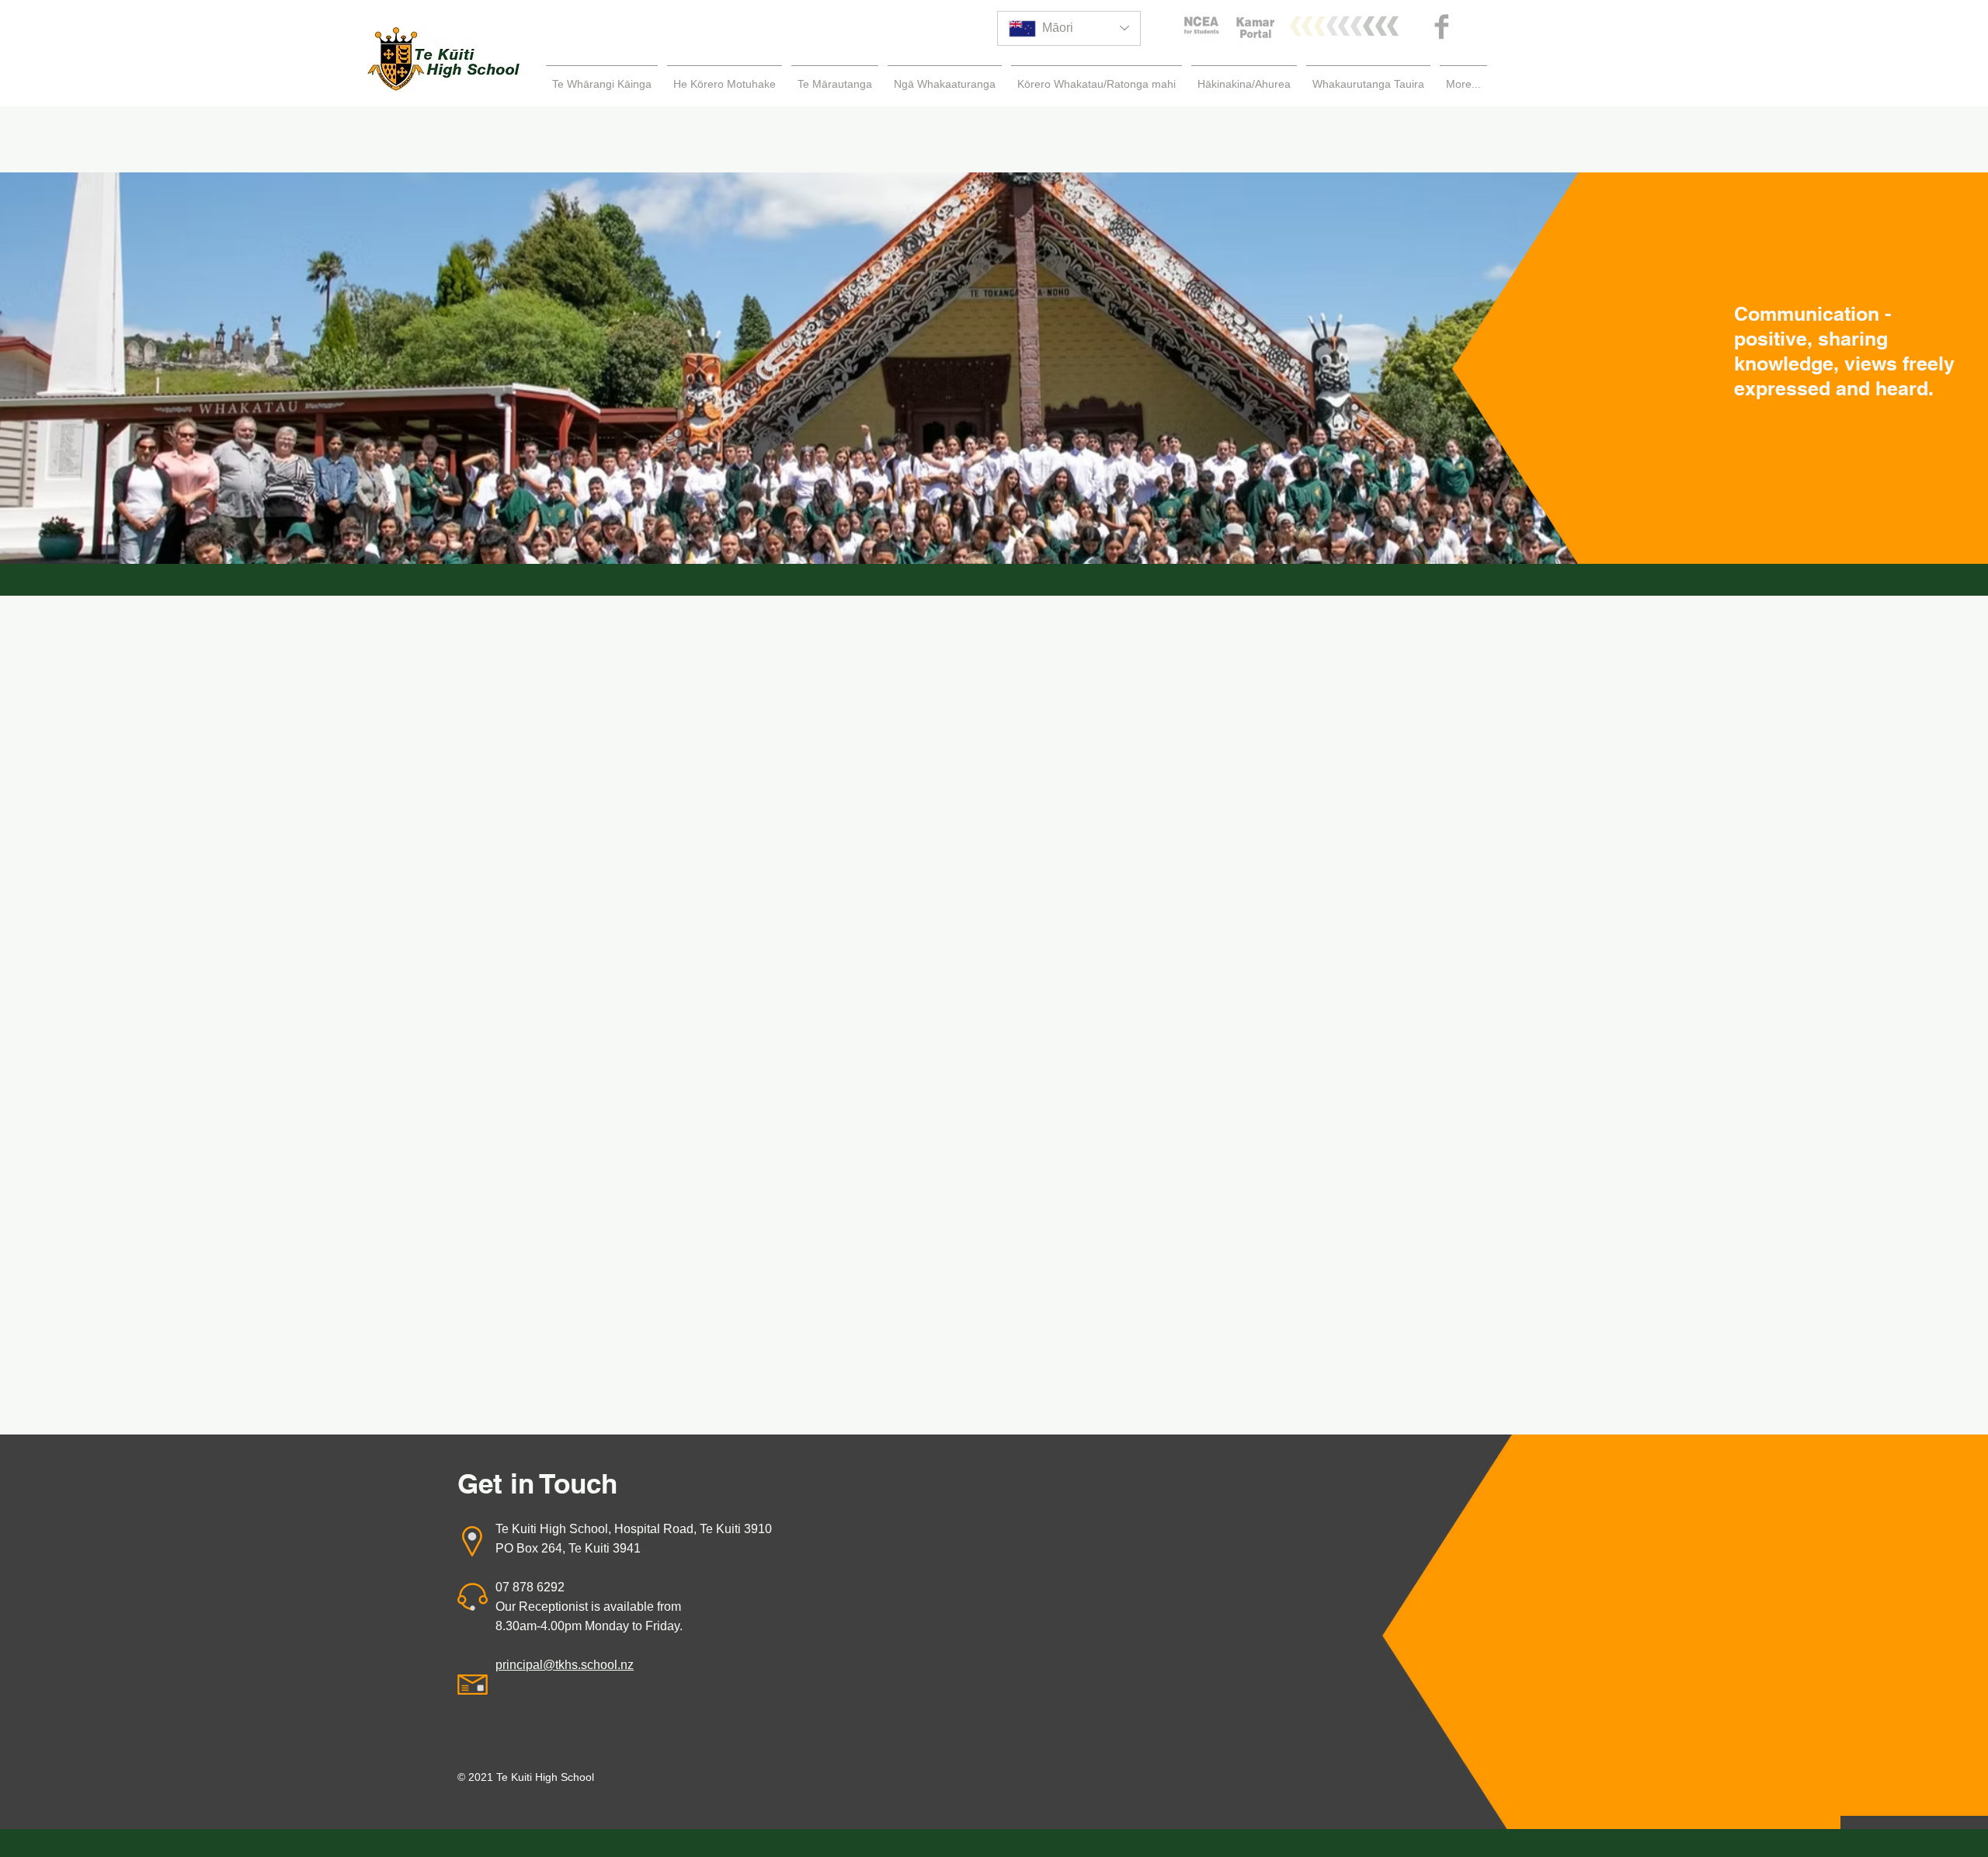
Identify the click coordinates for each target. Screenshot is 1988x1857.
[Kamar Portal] (1255, 28)
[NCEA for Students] (1201, 26)
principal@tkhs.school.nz (565, 1665)
